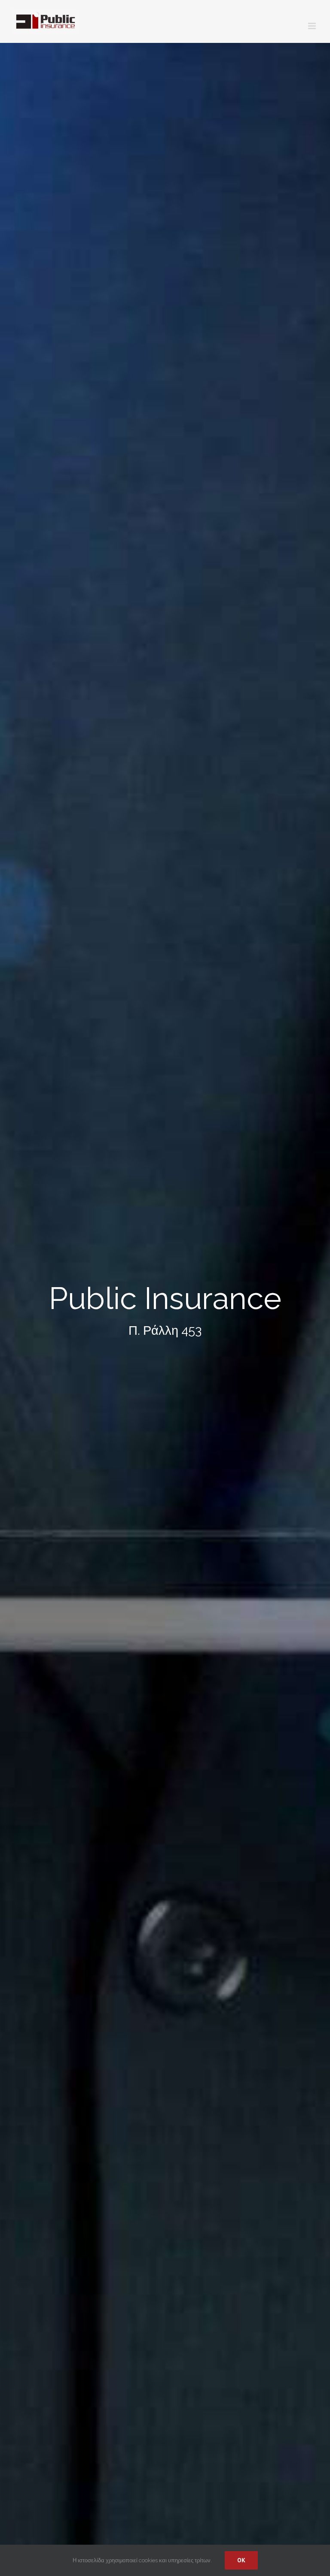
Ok (241, 2560)
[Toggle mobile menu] (313, 26)
